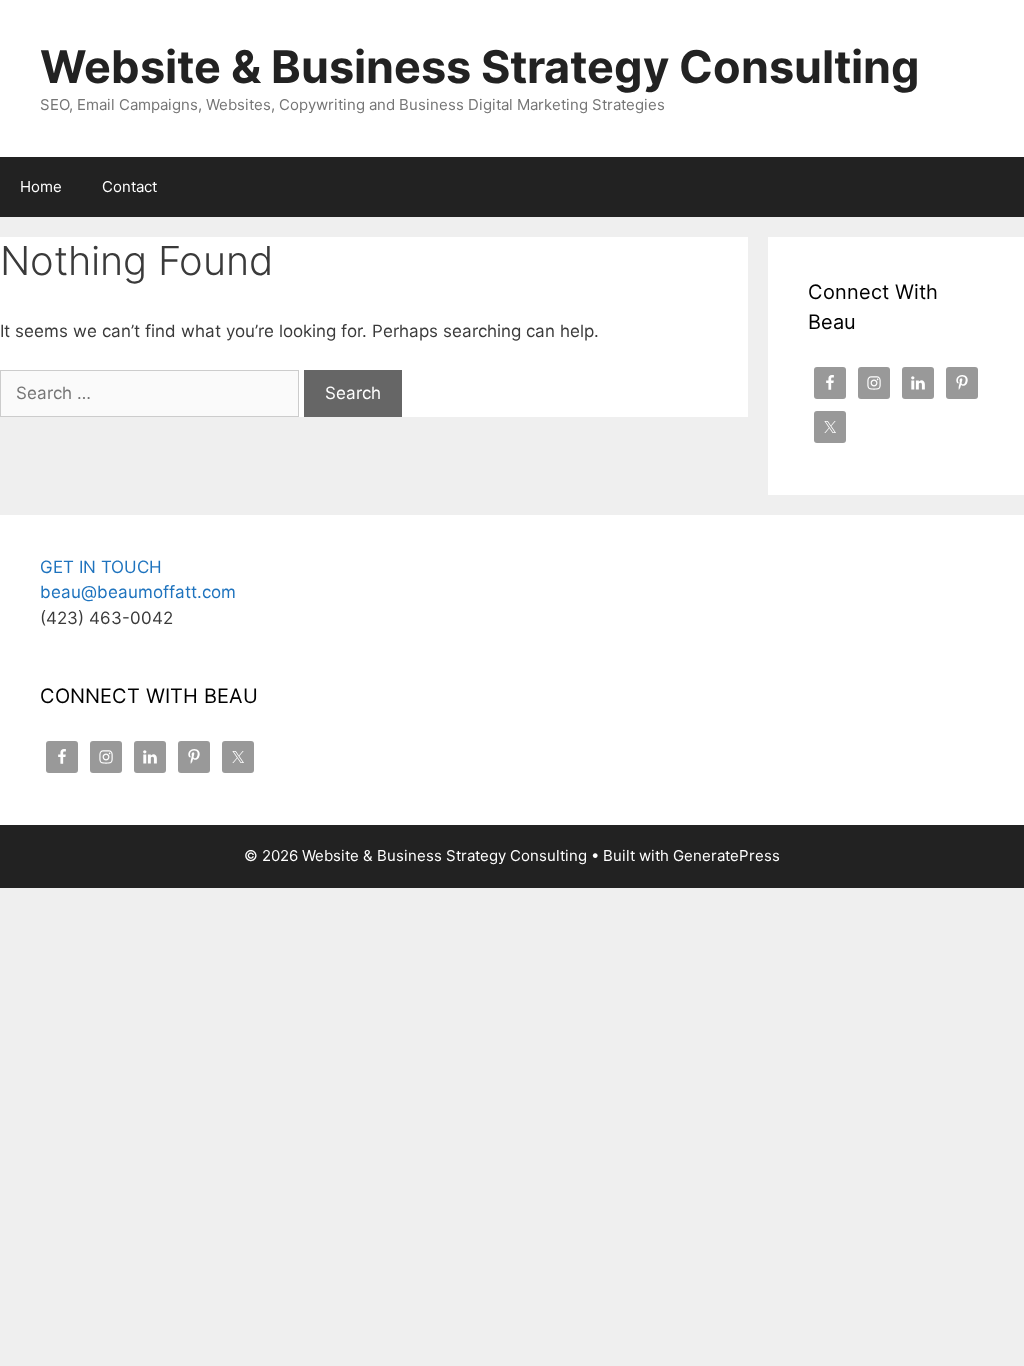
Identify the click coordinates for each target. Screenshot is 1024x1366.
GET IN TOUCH (101, 567)
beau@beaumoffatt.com (138, 592)
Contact (129, 186)
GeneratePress (726, 855)
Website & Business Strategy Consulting (480, 66)
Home (41, 186)
